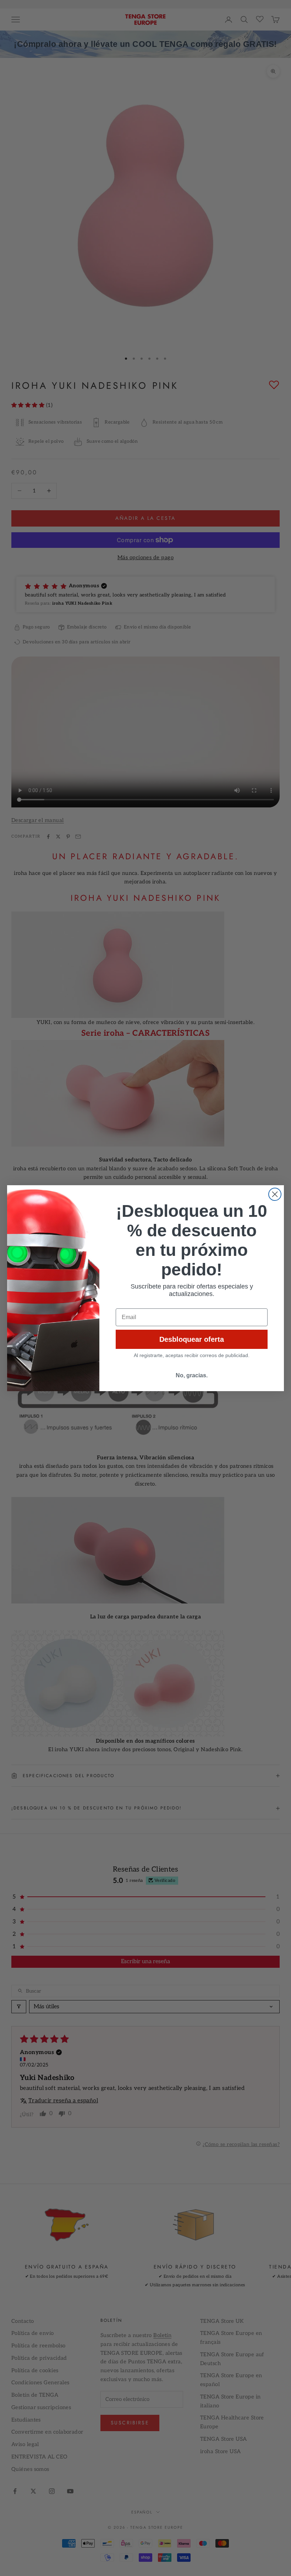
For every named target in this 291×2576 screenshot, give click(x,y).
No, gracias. (192, 1375)
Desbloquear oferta (192, 1339)
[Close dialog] (275, 1194)
